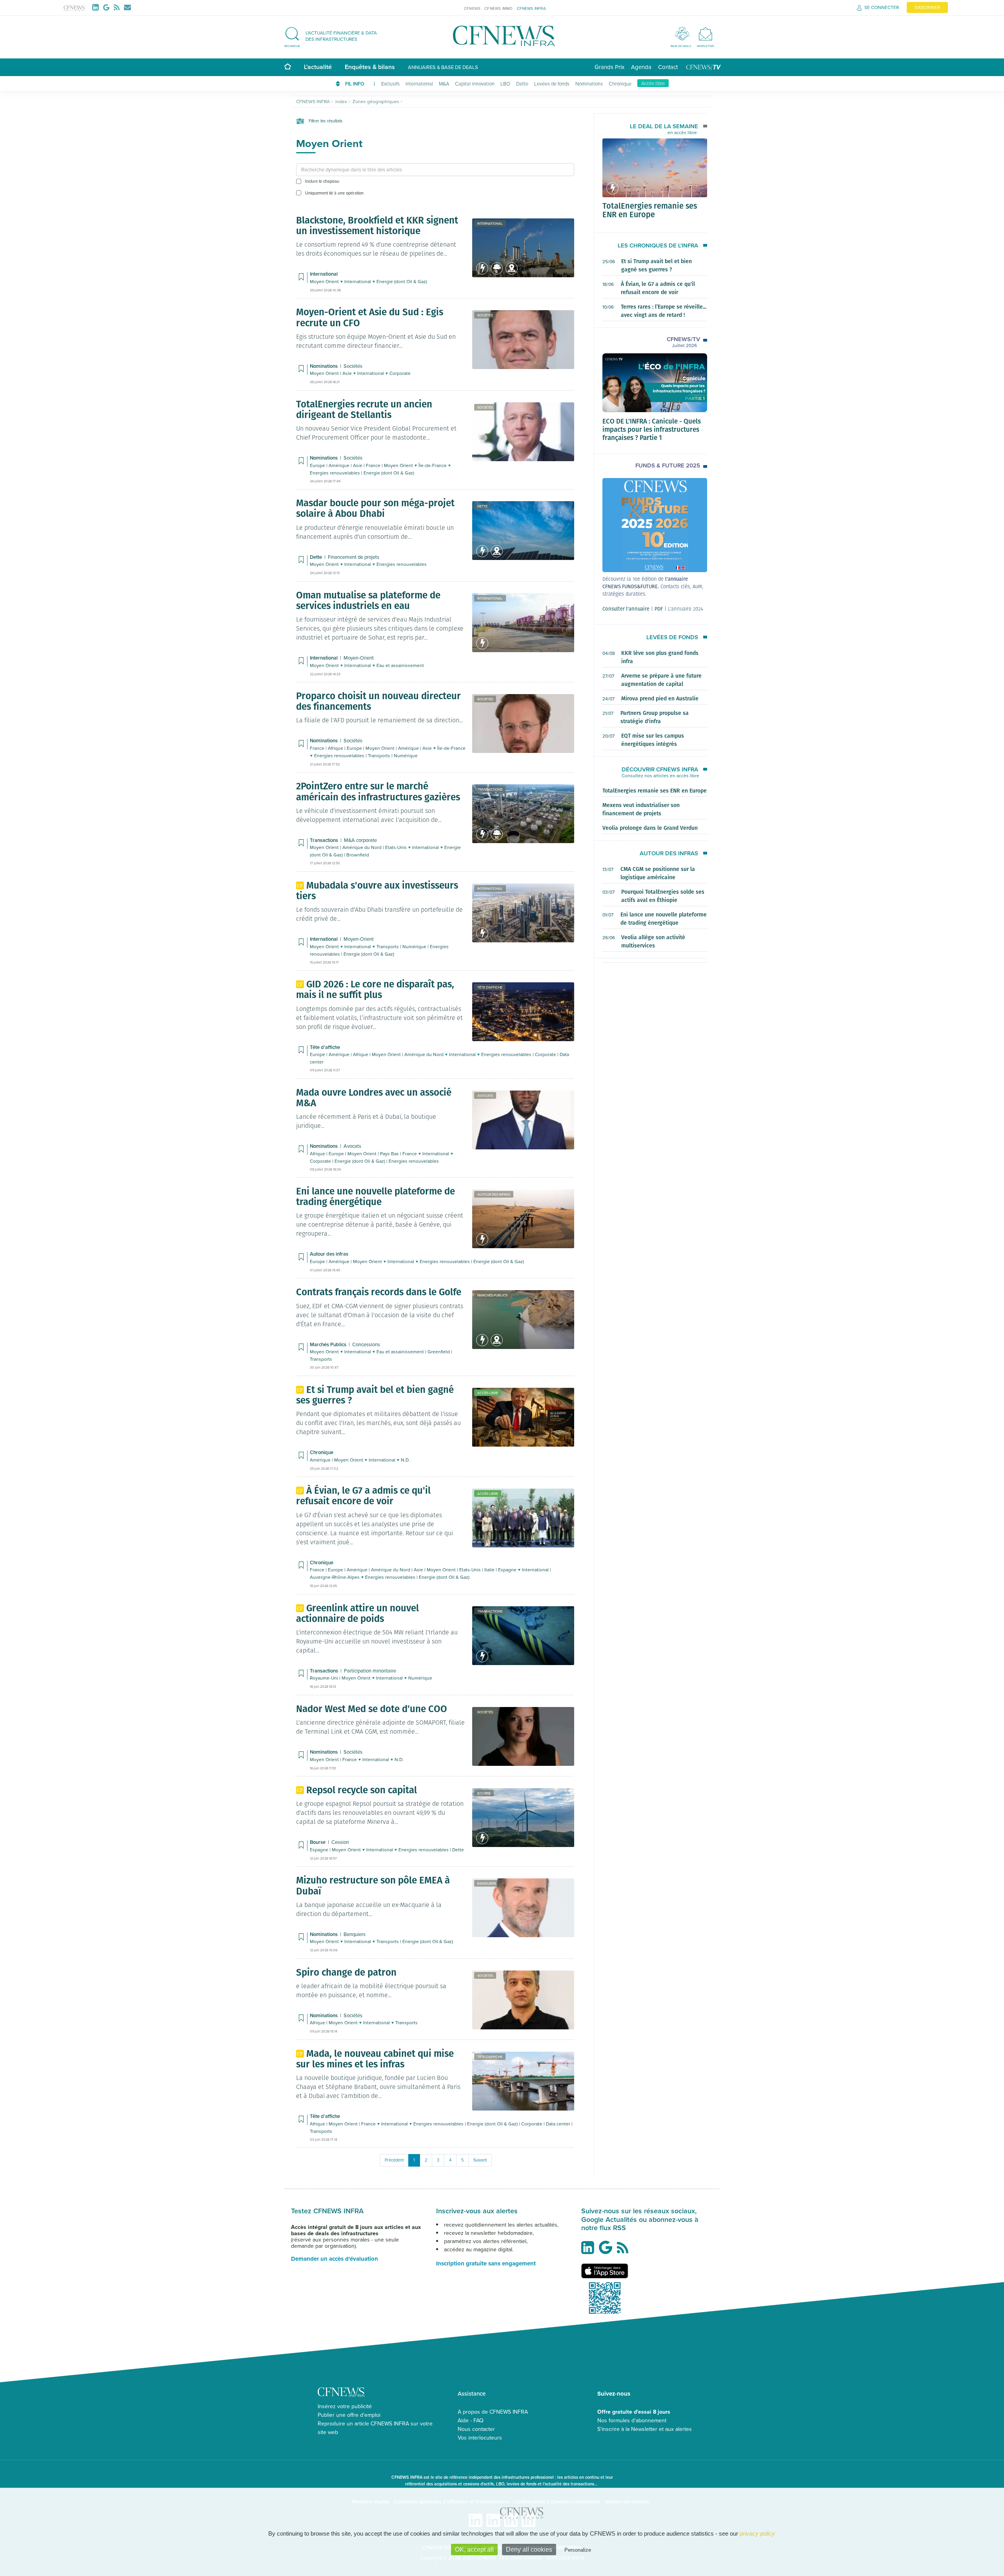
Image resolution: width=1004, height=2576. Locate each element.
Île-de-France (433, 465)
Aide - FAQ (471, 2420)
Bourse (484, 1793)
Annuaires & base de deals (443, 67)
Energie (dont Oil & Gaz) (402, 281)
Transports (380, 755)
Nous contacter (476, 2429)
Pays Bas (390, 1153)
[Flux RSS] (118, 7)
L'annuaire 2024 (686, 609)
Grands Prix (609, 67)
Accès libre (653, 83)
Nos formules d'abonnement (632, 2420)
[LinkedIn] (97, 7)
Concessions (366, 1344)
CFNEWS (472, 8)
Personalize (578, 2550)
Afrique (336, 748)
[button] (335, 36)
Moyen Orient (325, 281)
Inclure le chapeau (322, 181)
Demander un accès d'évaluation (335, 2259)
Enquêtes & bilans (370, 67)
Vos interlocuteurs (480, 2438)
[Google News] (108, 7)
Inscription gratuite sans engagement (486, 2263)
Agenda (641, 67)
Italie (490, 1570)
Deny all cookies (529, 2550)
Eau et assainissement (400, 665)
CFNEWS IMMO (498, 8)
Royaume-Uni (325, 1678)
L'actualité (318, 67)
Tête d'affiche (490, 987)
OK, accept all (474, 2550)
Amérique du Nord (363, 847)
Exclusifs (390, 84)
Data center (559, 2124)
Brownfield (358, 855)
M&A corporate (360, 840)
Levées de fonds (552, 84)
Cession (340, 1842)
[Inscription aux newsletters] (127, 7)
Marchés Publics (492, 1295)
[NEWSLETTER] (705, 34)
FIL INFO (355, 84)
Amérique (340, 465)
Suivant (480, 2160)
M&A (444, 84)
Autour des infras (494, 1194)
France (374, 465)
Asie (348, 373)
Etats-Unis (397, 847)
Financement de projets (354, 557)
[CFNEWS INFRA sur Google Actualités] (607, 2251)
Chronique (620, 84)
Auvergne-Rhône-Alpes (335, 1577)
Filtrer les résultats (325, 121)
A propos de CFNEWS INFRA (493, 2412)
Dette (522, 84)
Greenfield (439, 1352)
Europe (318, 465)
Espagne (508, 1570)
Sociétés (485, 315)
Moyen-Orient (359, 658)
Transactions (490, 789)
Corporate (400, 373)
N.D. (405, 1460)
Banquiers (487, 1883)
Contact (668, 67)
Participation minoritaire (370, 1671)
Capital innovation (475, 84)
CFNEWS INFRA (531, 8)
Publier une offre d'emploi (349, 2415)
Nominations (589, 84)
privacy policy (757, 2533)
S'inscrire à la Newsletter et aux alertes (645, 2429)
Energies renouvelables (336, 473)
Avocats (485, 1095)
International (419, 84)
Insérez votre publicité (345, 2406)
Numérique (406, 755)
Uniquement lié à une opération (334, 193)
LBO (505, 84)
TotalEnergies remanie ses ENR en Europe (650, 210)
